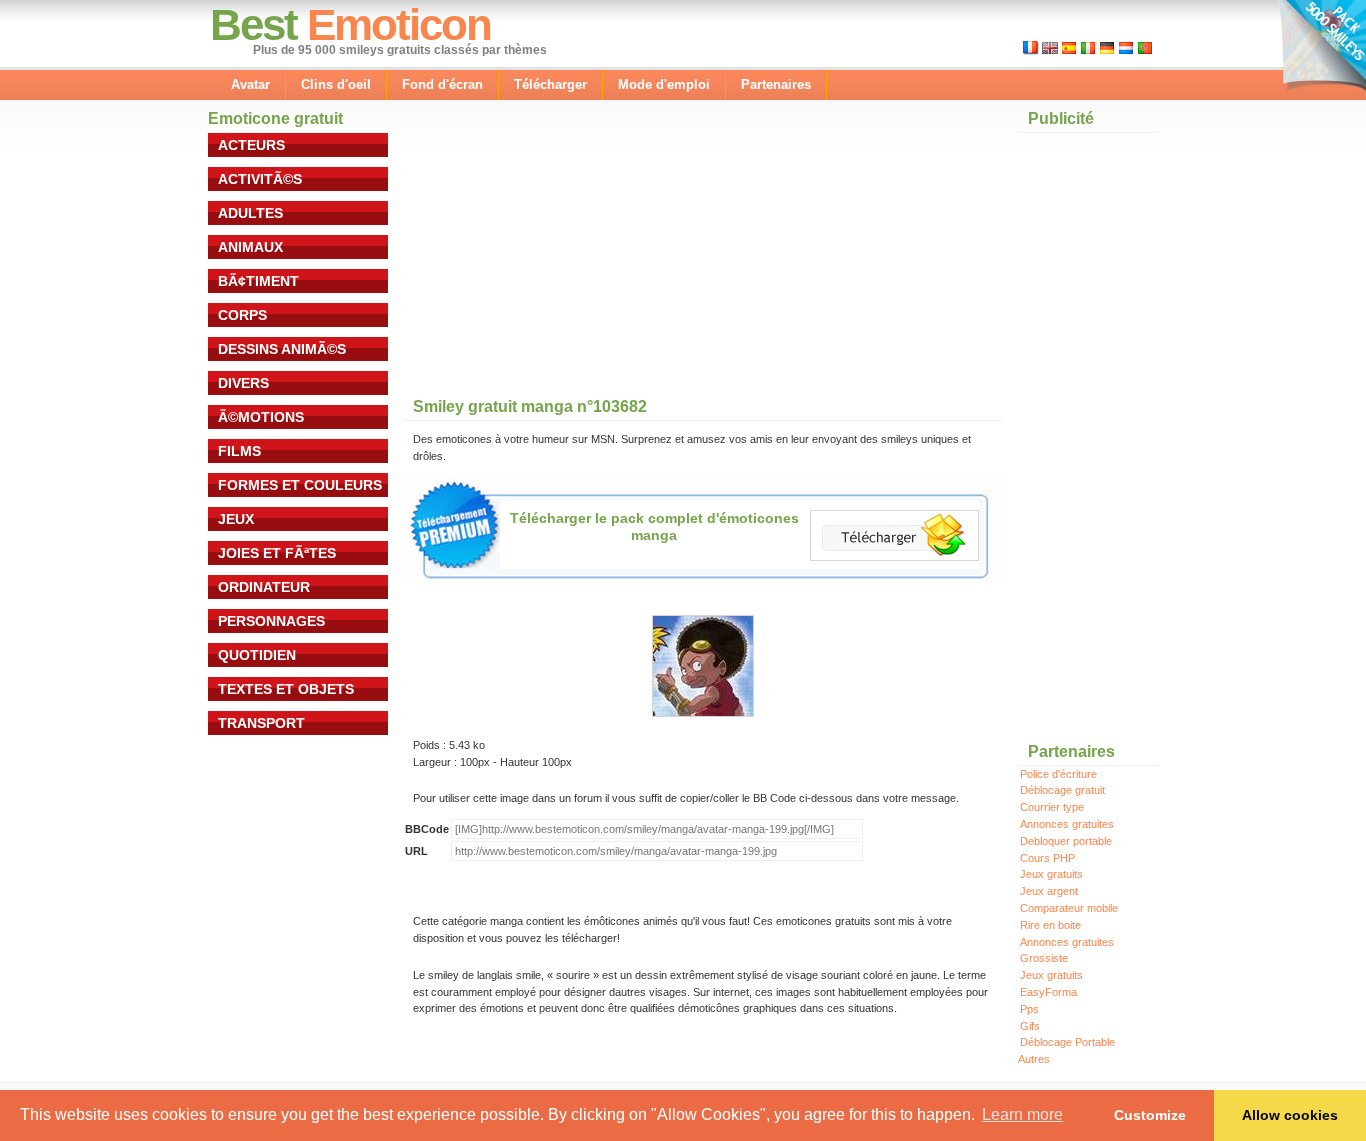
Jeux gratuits (1051, 874)
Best (253, 24)
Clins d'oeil (336, 84)
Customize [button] (1150, 1115)
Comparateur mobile (1069, 908)
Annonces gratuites (1067, 824)
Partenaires (776, 84)
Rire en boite (1050, 925)
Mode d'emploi (664, 84)
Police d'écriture (1058, 774)
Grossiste (1044, 958)
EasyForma (1048, 992)
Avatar (250, 84)
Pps (1029, 1009)
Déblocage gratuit (1062, 790)
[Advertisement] (553, 259)
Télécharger (550, 84)
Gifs (1030, 1026)
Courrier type (1052, 807)
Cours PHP (1047, 858)
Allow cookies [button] (1290, 1115)
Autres (1034, 1059)
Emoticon (399, 24)
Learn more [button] (1022, 1114)
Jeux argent (1049, 891)
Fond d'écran (442, 84)
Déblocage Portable (1067, 1042)
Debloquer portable (1066, 841)
